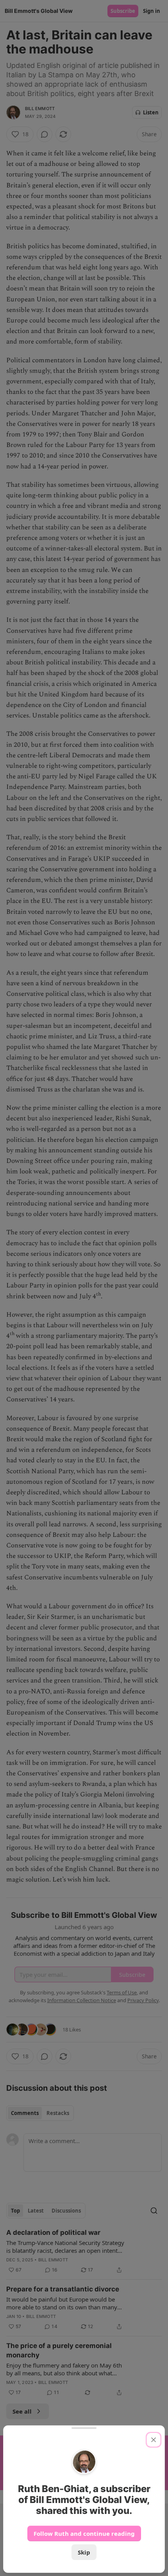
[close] (154, 2440)
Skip (84, 2552)
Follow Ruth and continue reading (84, 2533)
